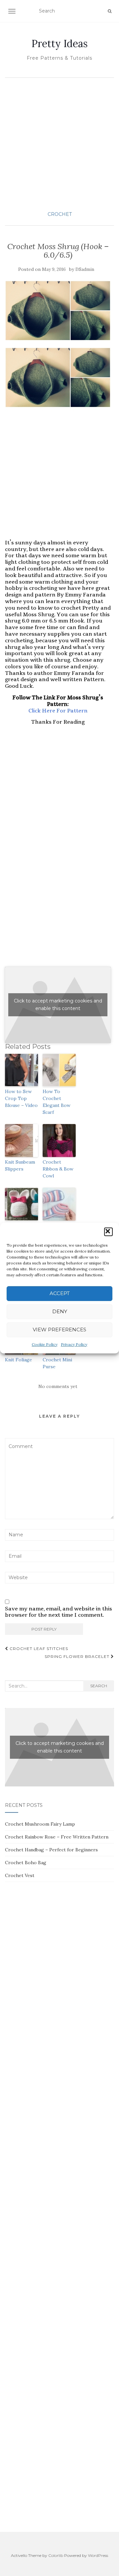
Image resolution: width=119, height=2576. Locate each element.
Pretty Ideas (59, 43)
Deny (60, 1311)
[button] (108, 1232)
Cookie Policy (45, 1344)
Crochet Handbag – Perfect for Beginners (51, 1850)
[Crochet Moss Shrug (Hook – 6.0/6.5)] (58, 311)
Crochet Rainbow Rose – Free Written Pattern (57, 1837)
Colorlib (56, 2555)
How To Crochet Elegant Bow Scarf (57, 1102)
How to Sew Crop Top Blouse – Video (21, 1098)
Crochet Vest (20, 1875)
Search (99, 1686)
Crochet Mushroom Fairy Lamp (40, 1824)
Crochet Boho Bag (26, 1863)
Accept (60, 1293)
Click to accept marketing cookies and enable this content (58, 1005)
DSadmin (85, 269)
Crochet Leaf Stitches (38, 1649)
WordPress (98, 2555)
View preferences (59, 1330)
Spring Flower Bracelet (78, 1656)
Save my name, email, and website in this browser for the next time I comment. (59, 1612)
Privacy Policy (74, 1344)
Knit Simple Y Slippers (58, 1229)
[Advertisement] (59, 144)
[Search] (110, 11)
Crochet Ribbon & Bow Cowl (58, 1169)
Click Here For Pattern (58, 711)
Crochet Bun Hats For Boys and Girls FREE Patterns (21, 1236)
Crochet (60, 214)
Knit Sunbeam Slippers (20, 1165)
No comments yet (58, 1386)
